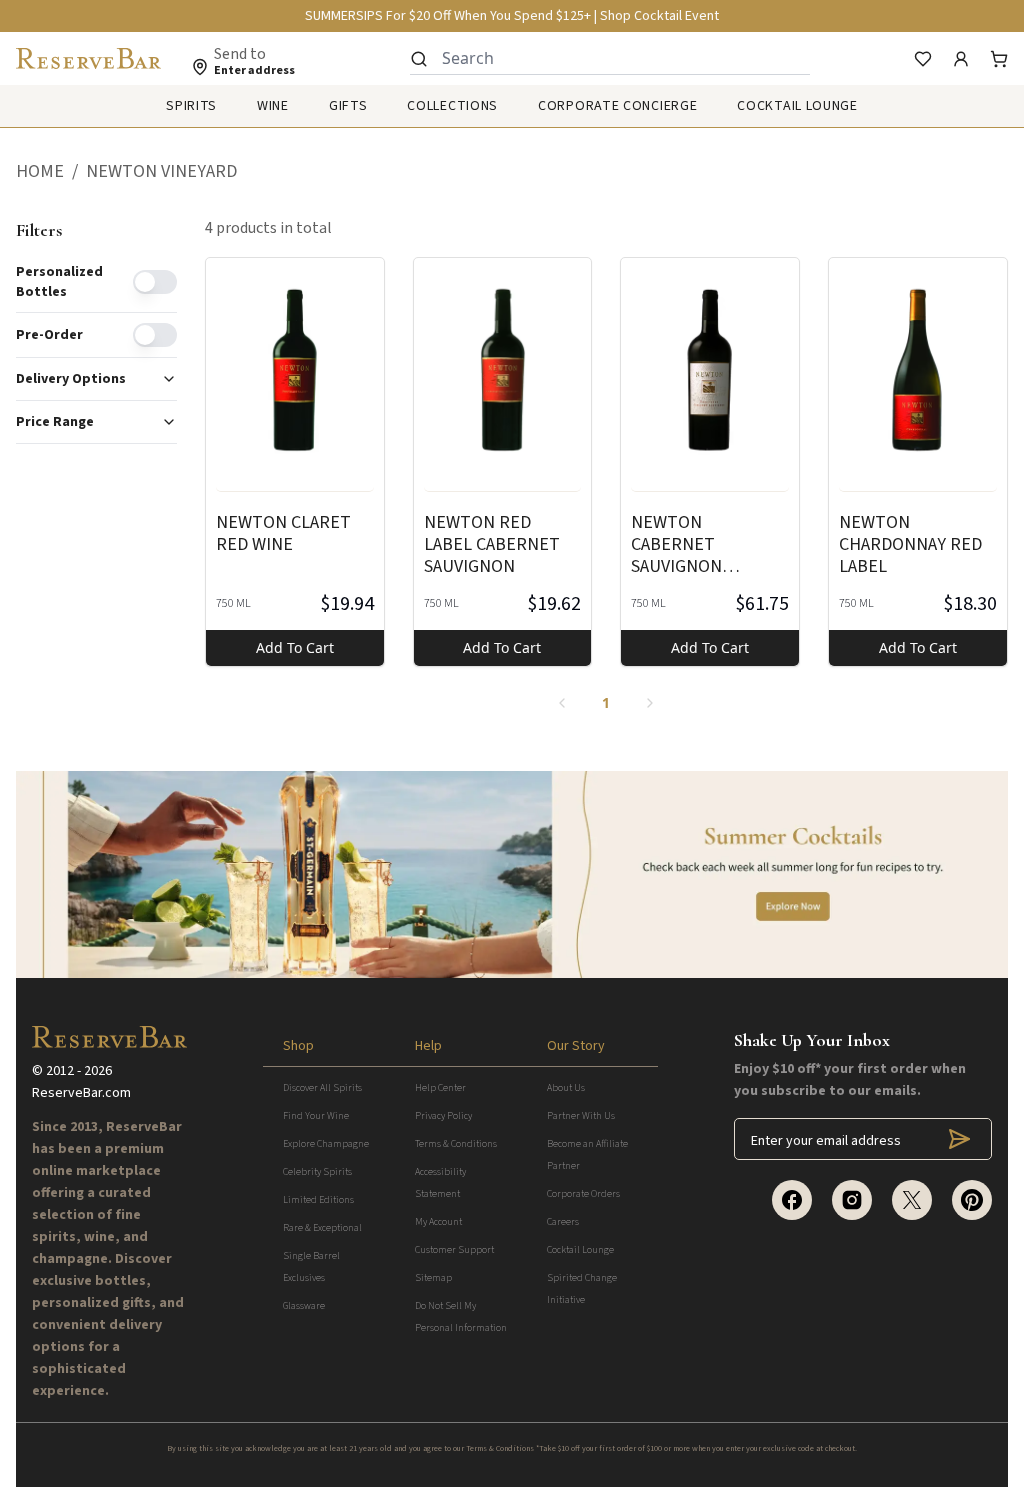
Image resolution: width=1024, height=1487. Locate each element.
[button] (51, 172)
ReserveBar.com (81, 1093)
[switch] (155, 282)
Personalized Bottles (59, 282)
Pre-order (49, 335)
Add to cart (295, 647)
